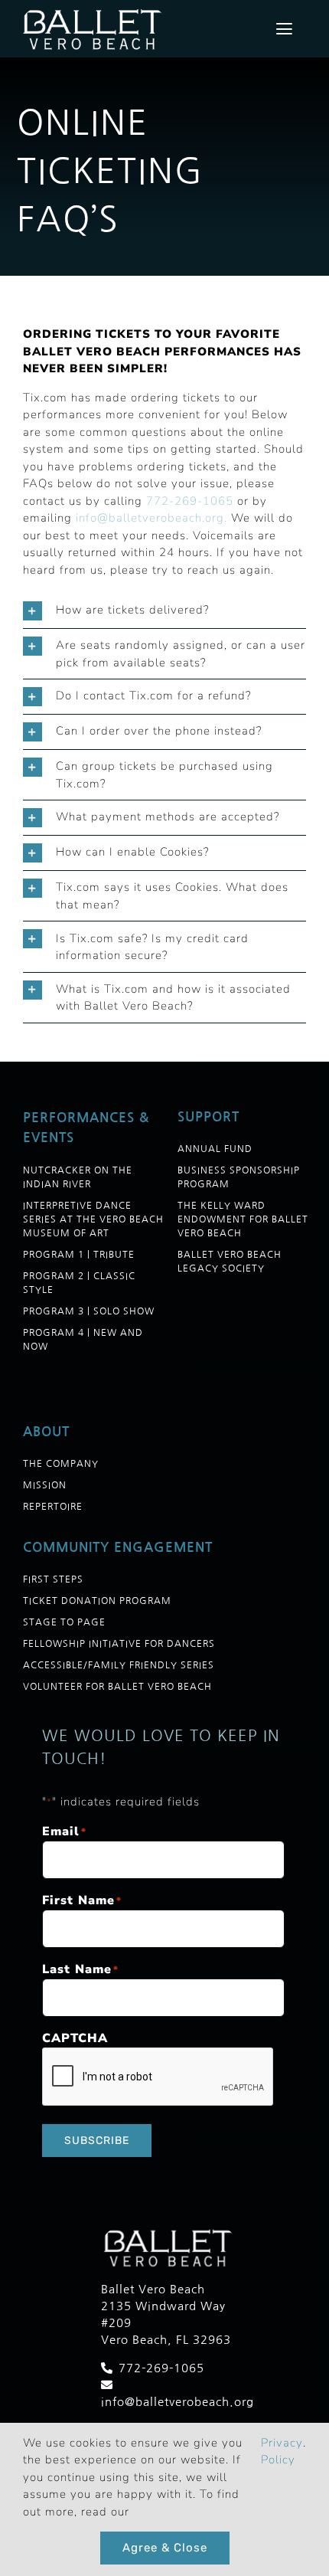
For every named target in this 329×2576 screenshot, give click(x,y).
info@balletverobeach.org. (151, 518)
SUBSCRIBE (97, 2141)
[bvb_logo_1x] (94, 11)
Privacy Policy (282, 2452)
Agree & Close (165, 2548)
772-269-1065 (190, 501)
